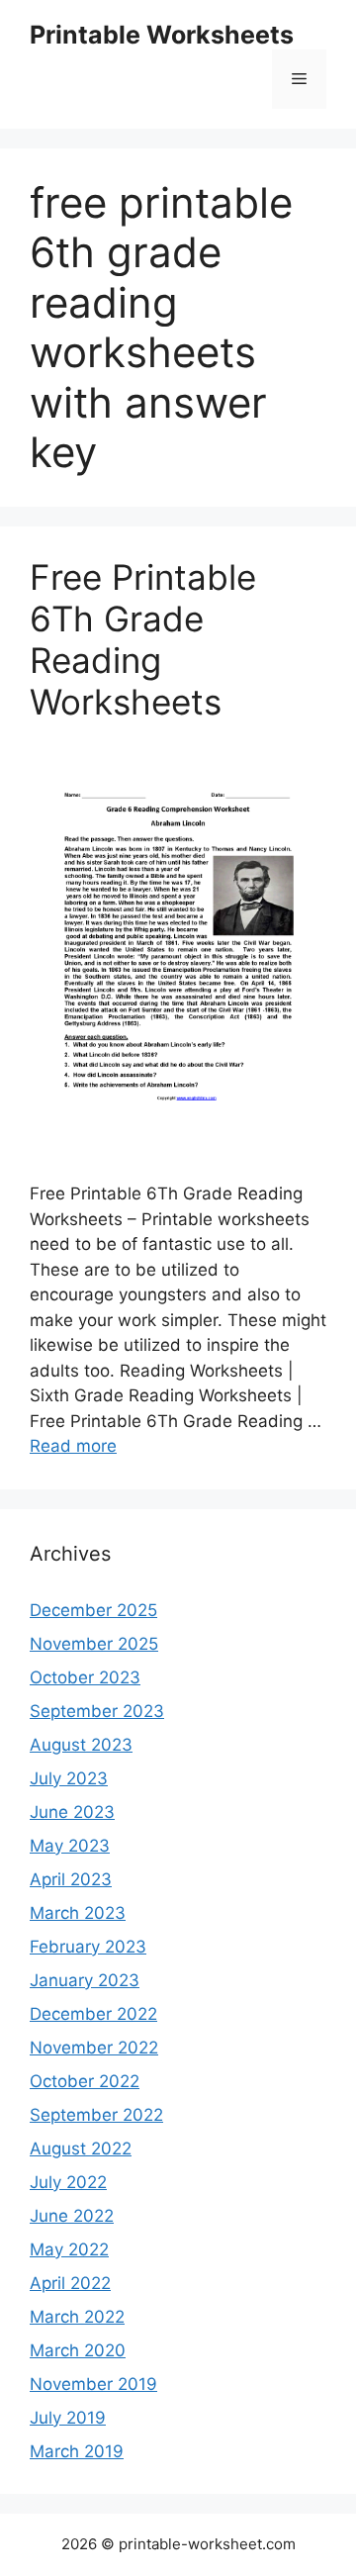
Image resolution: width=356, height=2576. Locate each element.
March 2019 (77, 2451)
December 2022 (93, 2014)
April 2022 (70, 2283)
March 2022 (77, 2317)
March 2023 (78, 1913)
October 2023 (85, 1677)
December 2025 (93, 1610)
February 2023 (88, 1947)
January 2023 (85, 1980)
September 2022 (96, 2115)
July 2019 (68, 2418)
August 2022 (81, 2148)
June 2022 (72, 2216)
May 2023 (70, 1846)
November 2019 (93, 2384)
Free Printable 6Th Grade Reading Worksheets (143, 639)
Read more (73, 1446)
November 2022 (94, 2048)
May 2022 (69, 2249)
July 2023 (69, 1778)
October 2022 (85, 2081)
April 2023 (71, 1879)
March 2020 (78, 2350)
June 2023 (72, 1812)
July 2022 (68, 2182)
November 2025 (94, 1644)
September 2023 (97, 1711)
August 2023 (81, 1745)
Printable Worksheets (162, 35)
